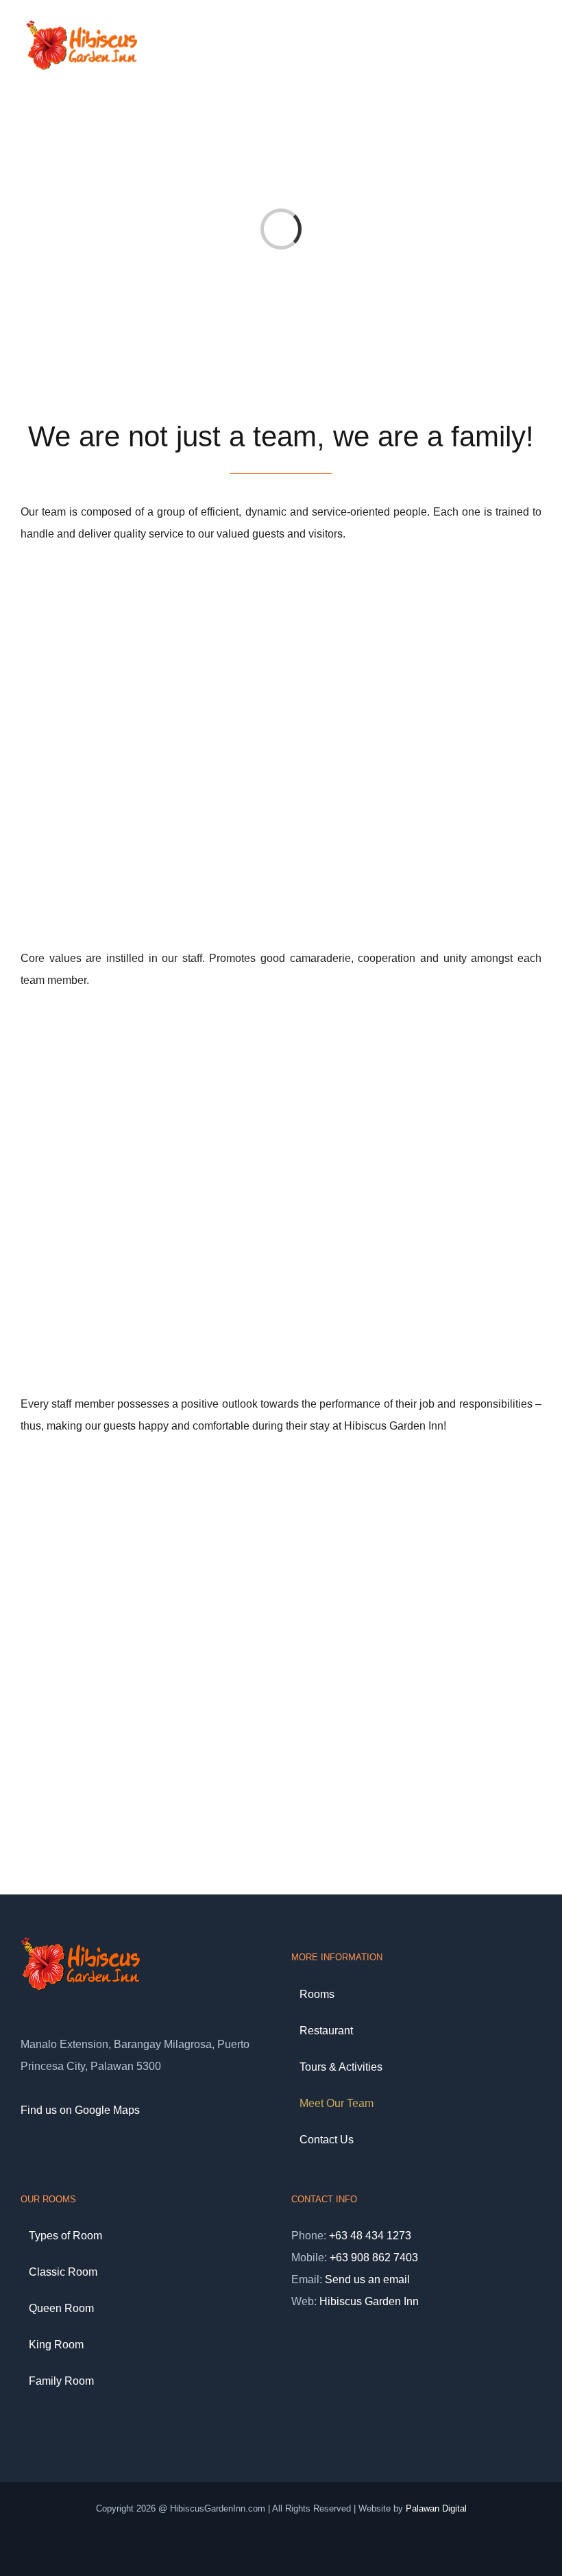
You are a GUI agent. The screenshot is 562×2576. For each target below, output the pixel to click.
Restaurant (326, 2031)
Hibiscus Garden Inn (369, 2301)
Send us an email (367, 2279)
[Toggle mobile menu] (536, 44)
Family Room (61, 2381)
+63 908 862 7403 (374, 2258)
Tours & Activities (341, 2067)
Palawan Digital (436, 2508)
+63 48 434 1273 (370, 2236)
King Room (56, 2345)
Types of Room (65, 2236)
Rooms (317, 1994)
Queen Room (61, 2308)
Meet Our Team (337, 2103)
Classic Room (63, 2272)
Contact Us (327, 2140)
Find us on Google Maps (80, 2110)
